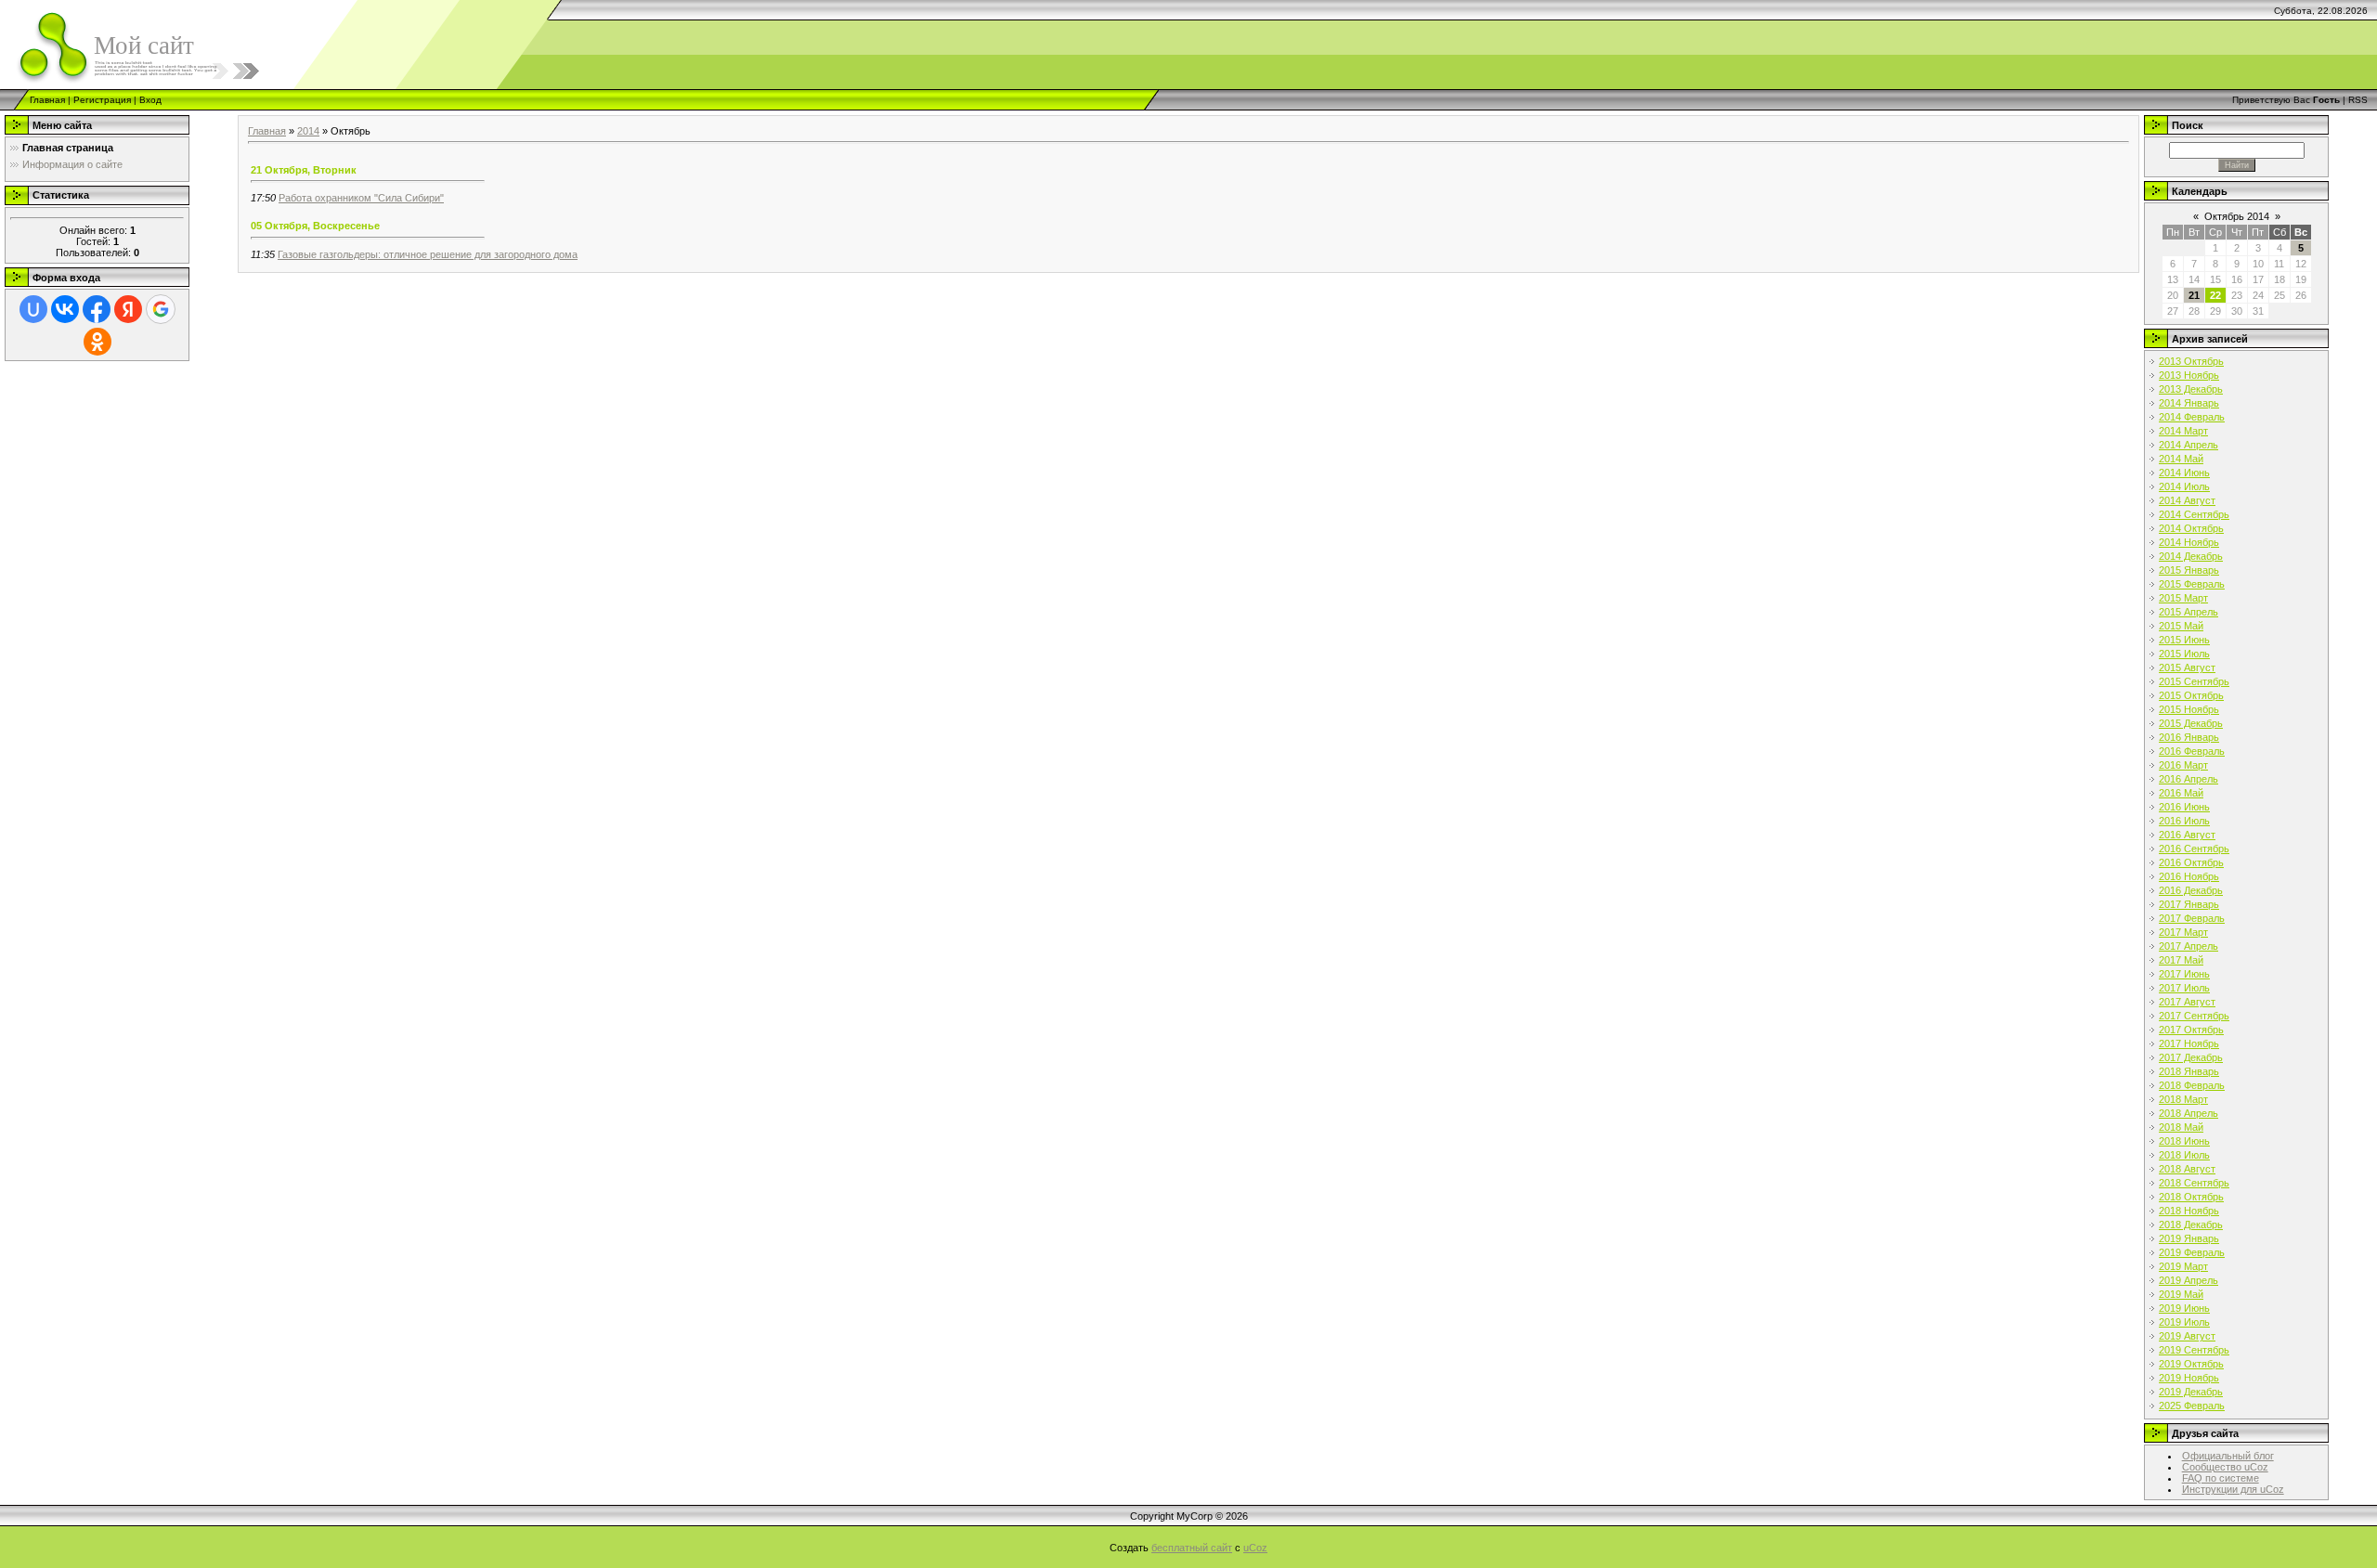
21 (2194, 295)
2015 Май (2181, 626)
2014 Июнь (2184, 473)
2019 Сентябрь (2194, 1350)
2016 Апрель (2189, 779)
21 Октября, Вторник (304, 170)
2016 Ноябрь (2189, 876)
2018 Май (2181, 1127)
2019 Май (2181, 1294)
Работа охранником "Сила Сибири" (361, 198)
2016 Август (2187, 835)
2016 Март (2183, 765)
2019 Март (2183, 1266)
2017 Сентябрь (2194, 1016)
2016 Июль (2184, 821)
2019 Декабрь (2191, 1392)
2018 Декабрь (2191, 1225)
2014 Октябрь (2191, 528)
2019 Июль (2184, 1322)
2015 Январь (2189, 570)
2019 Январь (2189, 1238)
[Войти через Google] (161, 309)
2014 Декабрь (2191, 556)
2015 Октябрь (2191, 695)
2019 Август (2187, 1336)
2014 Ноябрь (2189, 542)
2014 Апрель (2189, 445)
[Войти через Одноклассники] (97, 342)
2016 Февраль (2192, 751)
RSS (2358, 100)
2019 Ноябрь (2189, 1378)
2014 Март (2183, 431)
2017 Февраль (2192, 918)
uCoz (1255, 1548)
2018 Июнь (2184, 1141)
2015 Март (2183, 598)
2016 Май (2181, 793)
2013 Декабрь (2191, 389)
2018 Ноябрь (2189, 1211)
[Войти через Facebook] (97, 309)
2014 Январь (2189, 403)
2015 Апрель (2189, 612)
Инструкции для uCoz (2233, 1489)
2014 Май (2181, 459)
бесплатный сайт (1192, 1548)
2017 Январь (2189, 904)
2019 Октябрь (2191, 1364)
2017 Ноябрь (2189, 1043)
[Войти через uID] (33, 309)
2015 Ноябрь (2189, 709)
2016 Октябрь (2191, 862)
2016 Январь (2189, 737)
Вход (150, 100)
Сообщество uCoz (2225, 1467)
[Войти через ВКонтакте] (65, 309)
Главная (47, 100)
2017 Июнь (2184, 974)
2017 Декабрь (2191, 1057)
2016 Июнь (2184, 807)
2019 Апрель (2189, 1280)
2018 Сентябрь (2194, 1183)
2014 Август (2187, 500)
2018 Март (2183, 1099)
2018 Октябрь (2191, 1197)
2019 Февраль (2192, 1252)
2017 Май (2181, 960)
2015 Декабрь (2191, 723)
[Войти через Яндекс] (128, 309)
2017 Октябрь (2191, 1030)
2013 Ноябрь (2189, 375)
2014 (308, 131)
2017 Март (2183, 932)
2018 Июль (2184, 1155)
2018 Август (2187, 1169)
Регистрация (102, 100)
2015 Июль (2184, 654)
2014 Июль (2184, 486)
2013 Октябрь (2191, 361)
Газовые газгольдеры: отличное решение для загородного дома (428, 254)
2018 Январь (2189, 1071)
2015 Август (2187, 667)
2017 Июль (2184, 988)
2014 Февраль (2192, 417)
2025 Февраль (2192, 1406)
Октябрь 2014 (2237, 216)
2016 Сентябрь (2194, 849)
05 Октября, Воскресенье (315, 226)
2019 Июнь (2184, 1308)
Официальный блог (2228, 1456)
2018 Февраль (2192, 1085)
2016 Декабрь (2191, 890)
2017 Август (2187, 1002)
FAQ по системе (2221, 1478)
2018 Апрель (2189, 1113)
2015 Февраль (2192, 584)
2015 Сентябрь (2194, 681)
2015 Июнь (2184, 640)
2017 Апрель (2189, 946)
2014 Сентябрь (2194, 514)
